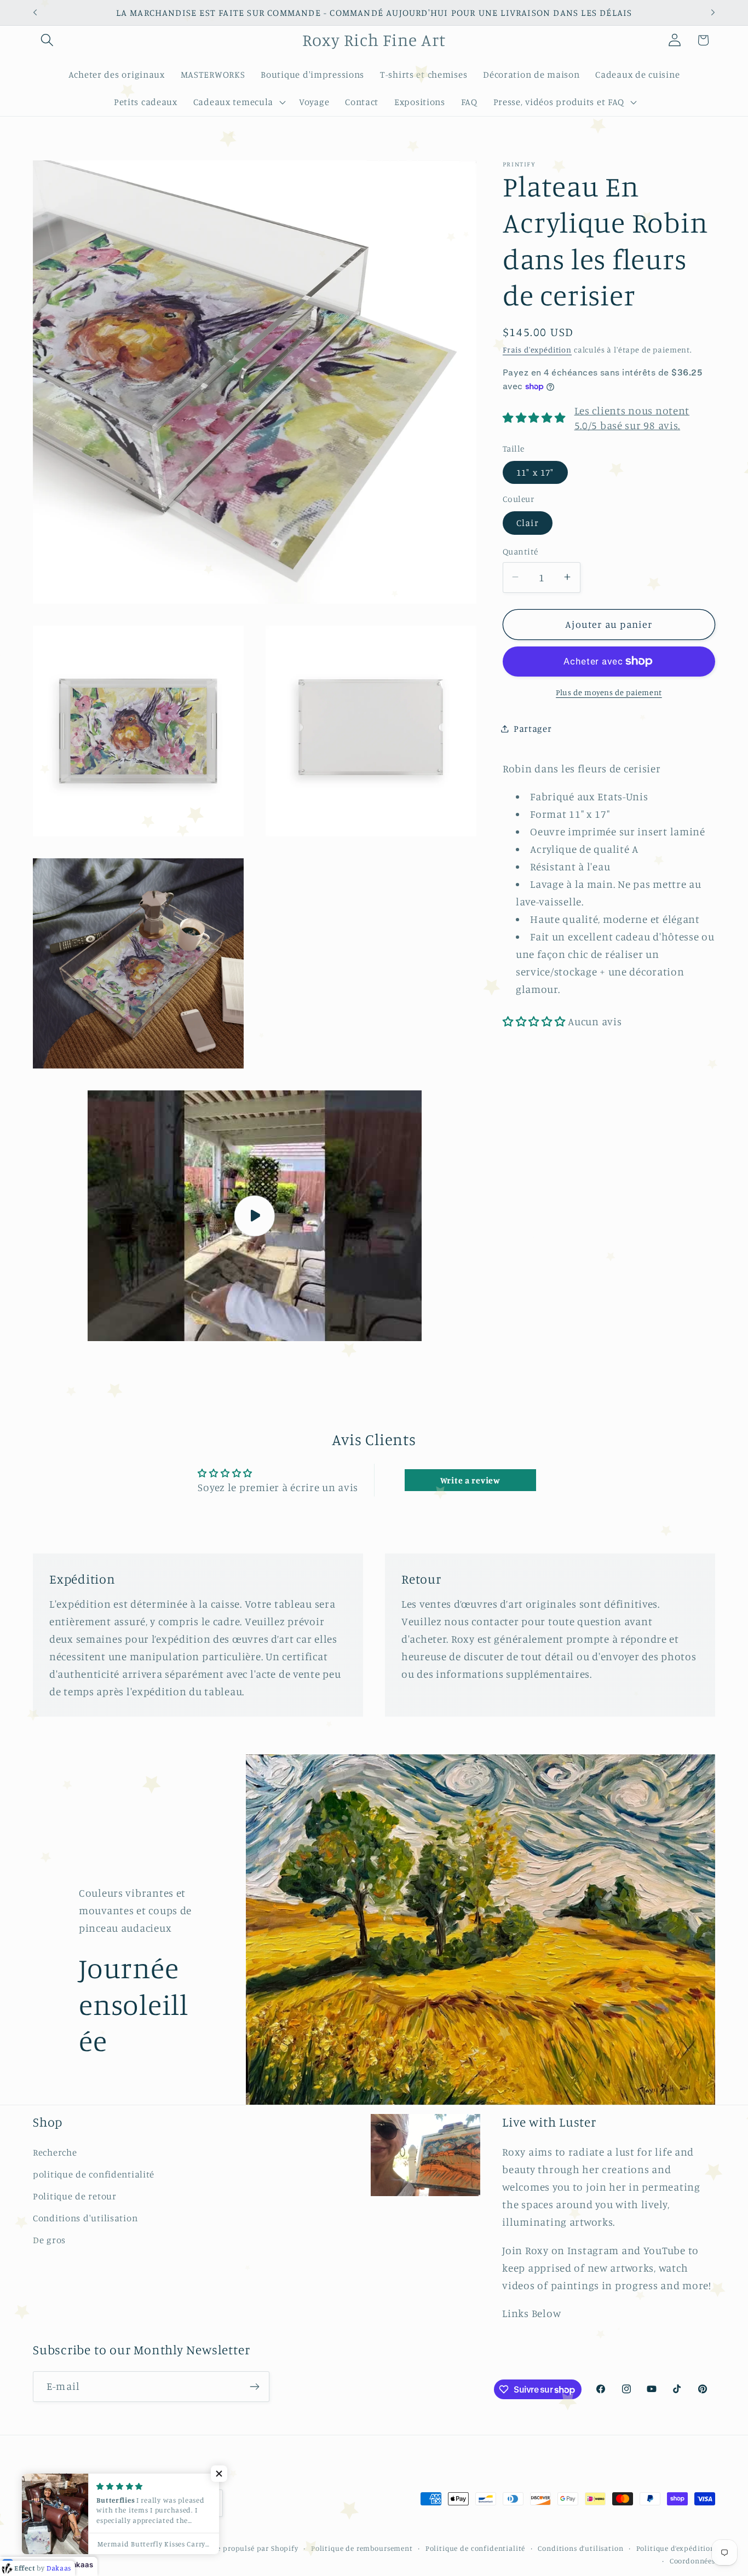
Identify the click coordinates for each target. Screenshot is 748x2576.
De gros (49, 2240)
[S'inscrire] (254, 2387)
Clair (528, 523)
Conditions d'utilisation (85, 2218)
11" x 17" (535, 472)
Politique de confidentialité (476, 2548)
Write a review (470, 1480)
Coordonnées (692, 2561)
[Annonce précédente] (35, 13)
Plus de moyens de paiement (609, 692)
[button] (47, 40)
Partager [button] (533, 728)
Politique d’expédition (676, 2548)
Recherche (55, 2152)
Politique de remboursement (362, 2548)
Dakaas (80, 2565)
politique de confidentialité (94, 2174)
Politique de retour (75, 2196)
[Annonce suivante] (713, 13)
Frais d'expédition (537, 350)
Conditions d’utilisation (580, 2548)
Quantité (520, 551)
